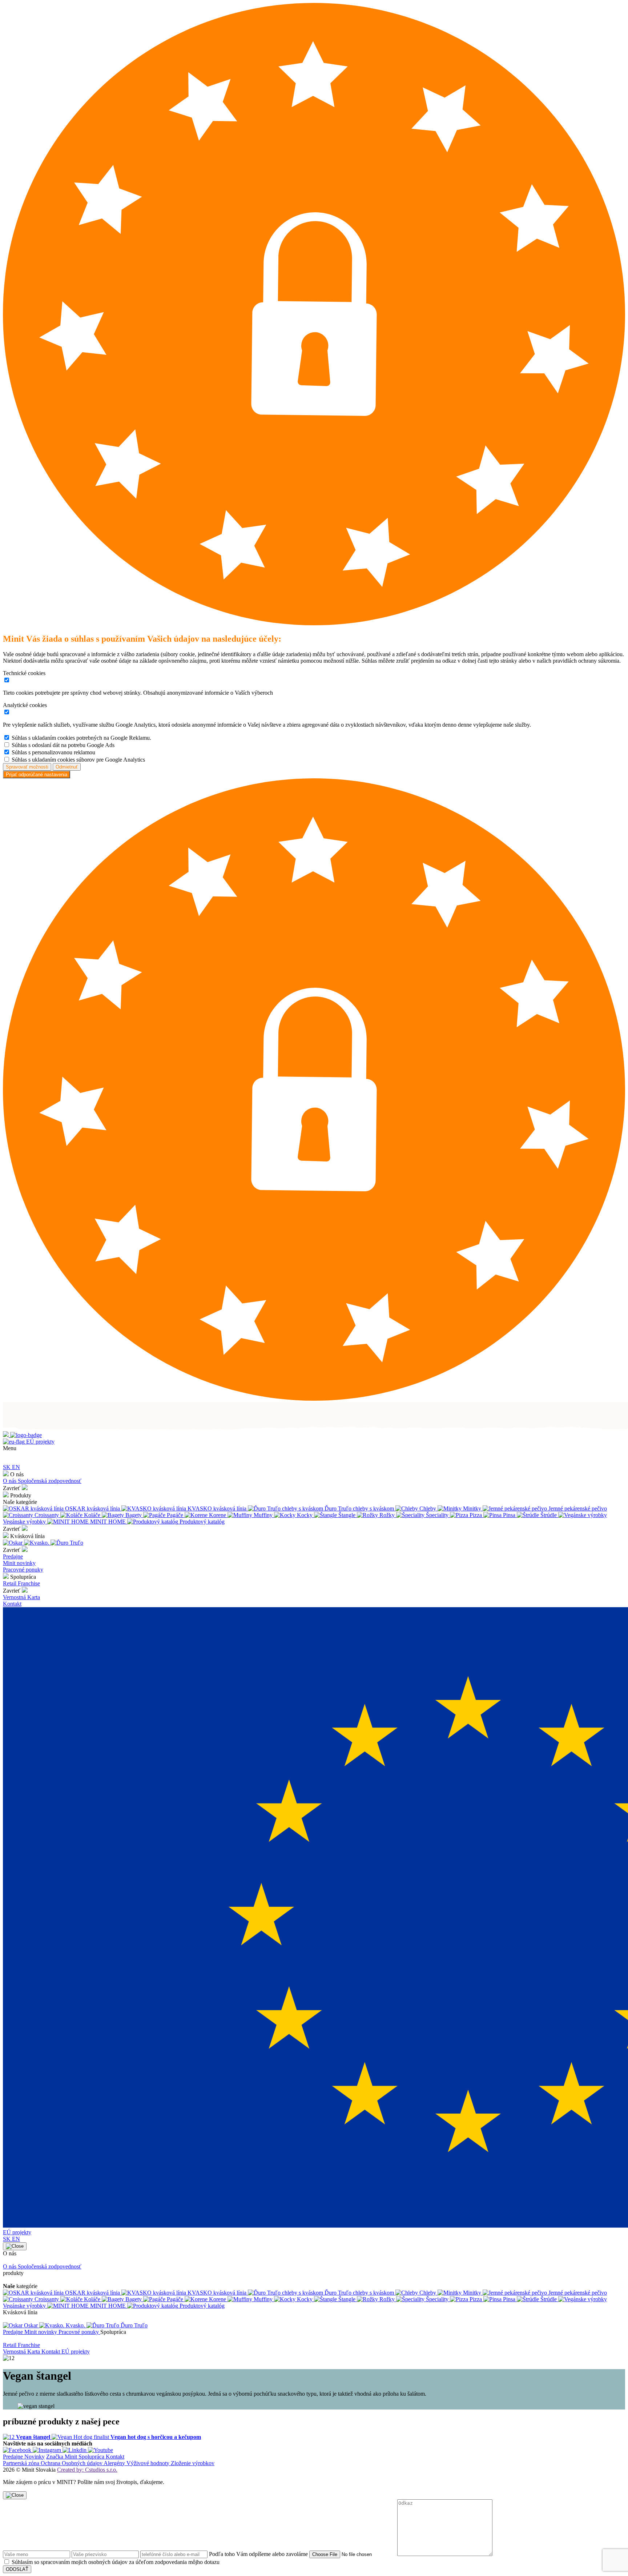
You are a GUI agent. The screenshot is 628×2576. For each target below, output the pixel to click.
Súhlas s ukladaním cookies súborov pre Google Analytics (78, 760)
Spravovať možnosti (27, 767)
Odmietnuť (67, 767)
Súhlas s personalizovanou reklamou (53, 752)
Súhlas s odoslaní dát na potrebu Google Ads (63, 745)
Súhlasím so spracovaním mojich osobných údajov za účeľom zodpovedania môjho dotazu (116, 2562)
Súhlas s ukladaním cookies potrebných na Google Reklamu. (81, 738)
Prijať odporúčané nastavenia (37, 775)
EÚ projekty (40, 1442)
